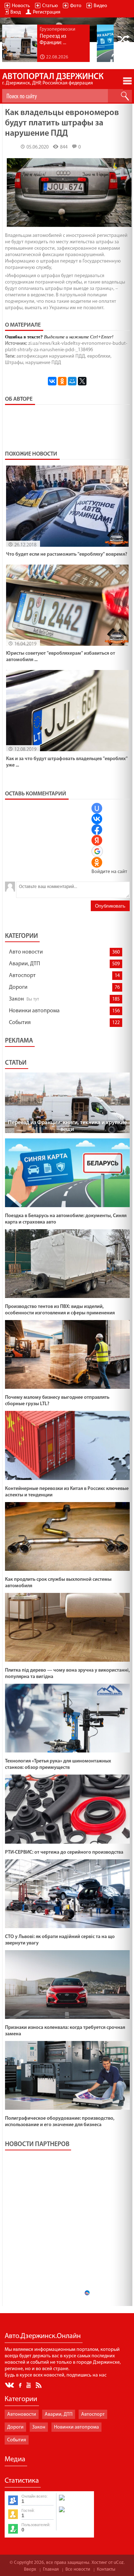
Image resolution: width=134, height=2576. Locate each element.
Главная (51, 2569)
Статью (50, 6)
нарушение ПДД (43, 363)
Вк (10, 2385)
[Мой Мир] (72, 381)
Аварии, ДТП (24, 964)
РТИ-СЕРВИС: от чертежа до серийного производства (64, 1852)
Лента (40, 2385)
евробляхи (99, 356)
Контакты (106, 2569)
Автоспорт (22, 976)
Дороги (18, 987)
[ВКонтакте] (52, 381)
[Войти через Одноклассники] (97, 862)
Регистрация (47, 12)
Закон (16, 999)
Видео (100, 6)
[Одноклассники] (62, 381)
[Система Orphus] (75, 2513)
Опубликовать (110, 906)
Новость (21, 6)
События (20, 1023)
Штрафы (14, 363)
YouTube (29, 2385)
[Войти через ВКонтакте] (97, 819)
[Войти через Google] (97, 851)
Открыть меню (127, 81)
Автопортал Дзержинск (53, 79)
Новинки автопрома (34, 1011)
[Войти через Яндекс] (97, 840)
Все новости (78, 2569)
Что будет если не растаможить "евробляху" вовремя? (67, 554)
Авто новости (26, 952)
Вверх (30, 2569)
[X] (82, 381)
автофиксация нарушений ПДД (51, 356)
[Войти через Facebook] (97, 830)
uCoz (119, 2563)
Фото (76, 6)
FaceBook (21, 2385)
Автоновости (22, 2414)
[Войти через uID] (97, 808)
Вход (16, 12)
